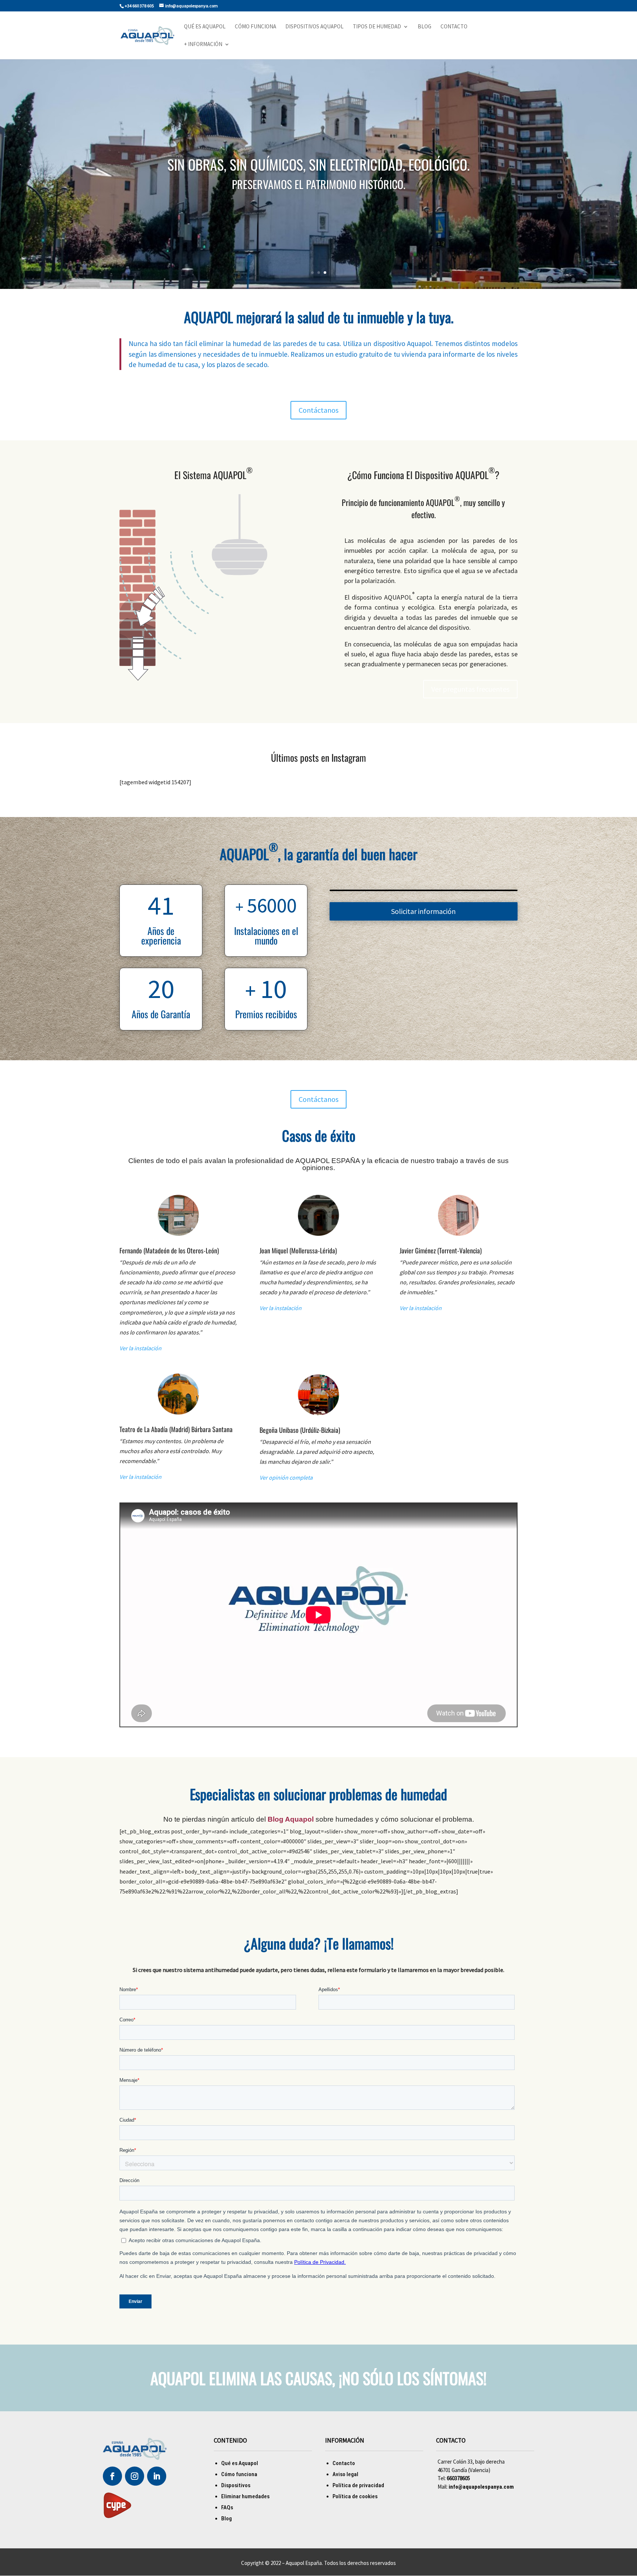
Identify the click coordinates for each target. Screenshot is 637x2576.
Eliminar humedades (245, 2496)
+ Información (203, 45)
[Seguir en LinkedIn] (157, 2476)
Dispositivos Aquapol (314, 27)
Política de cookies (355, 2496)
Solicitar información (423, 911)
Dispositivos (236, 2485)
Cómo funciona (255, 27)
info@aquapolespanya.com (481, 2487)
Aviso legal (345, 2474)
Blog (424, 27)
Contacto (454, 27)
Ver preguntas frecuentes (470, 689)
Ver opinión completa (286, 1477)
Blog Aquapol (291, 1819)
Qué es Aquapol (205, 27)
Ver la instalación (140, 1348)
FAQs (227, 2507)
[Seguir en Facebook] (112, 2476)
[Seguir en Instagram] (135, 2476)
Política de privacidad (358, 2485)
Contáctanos (318, 410)
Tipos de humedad (377, 27)
